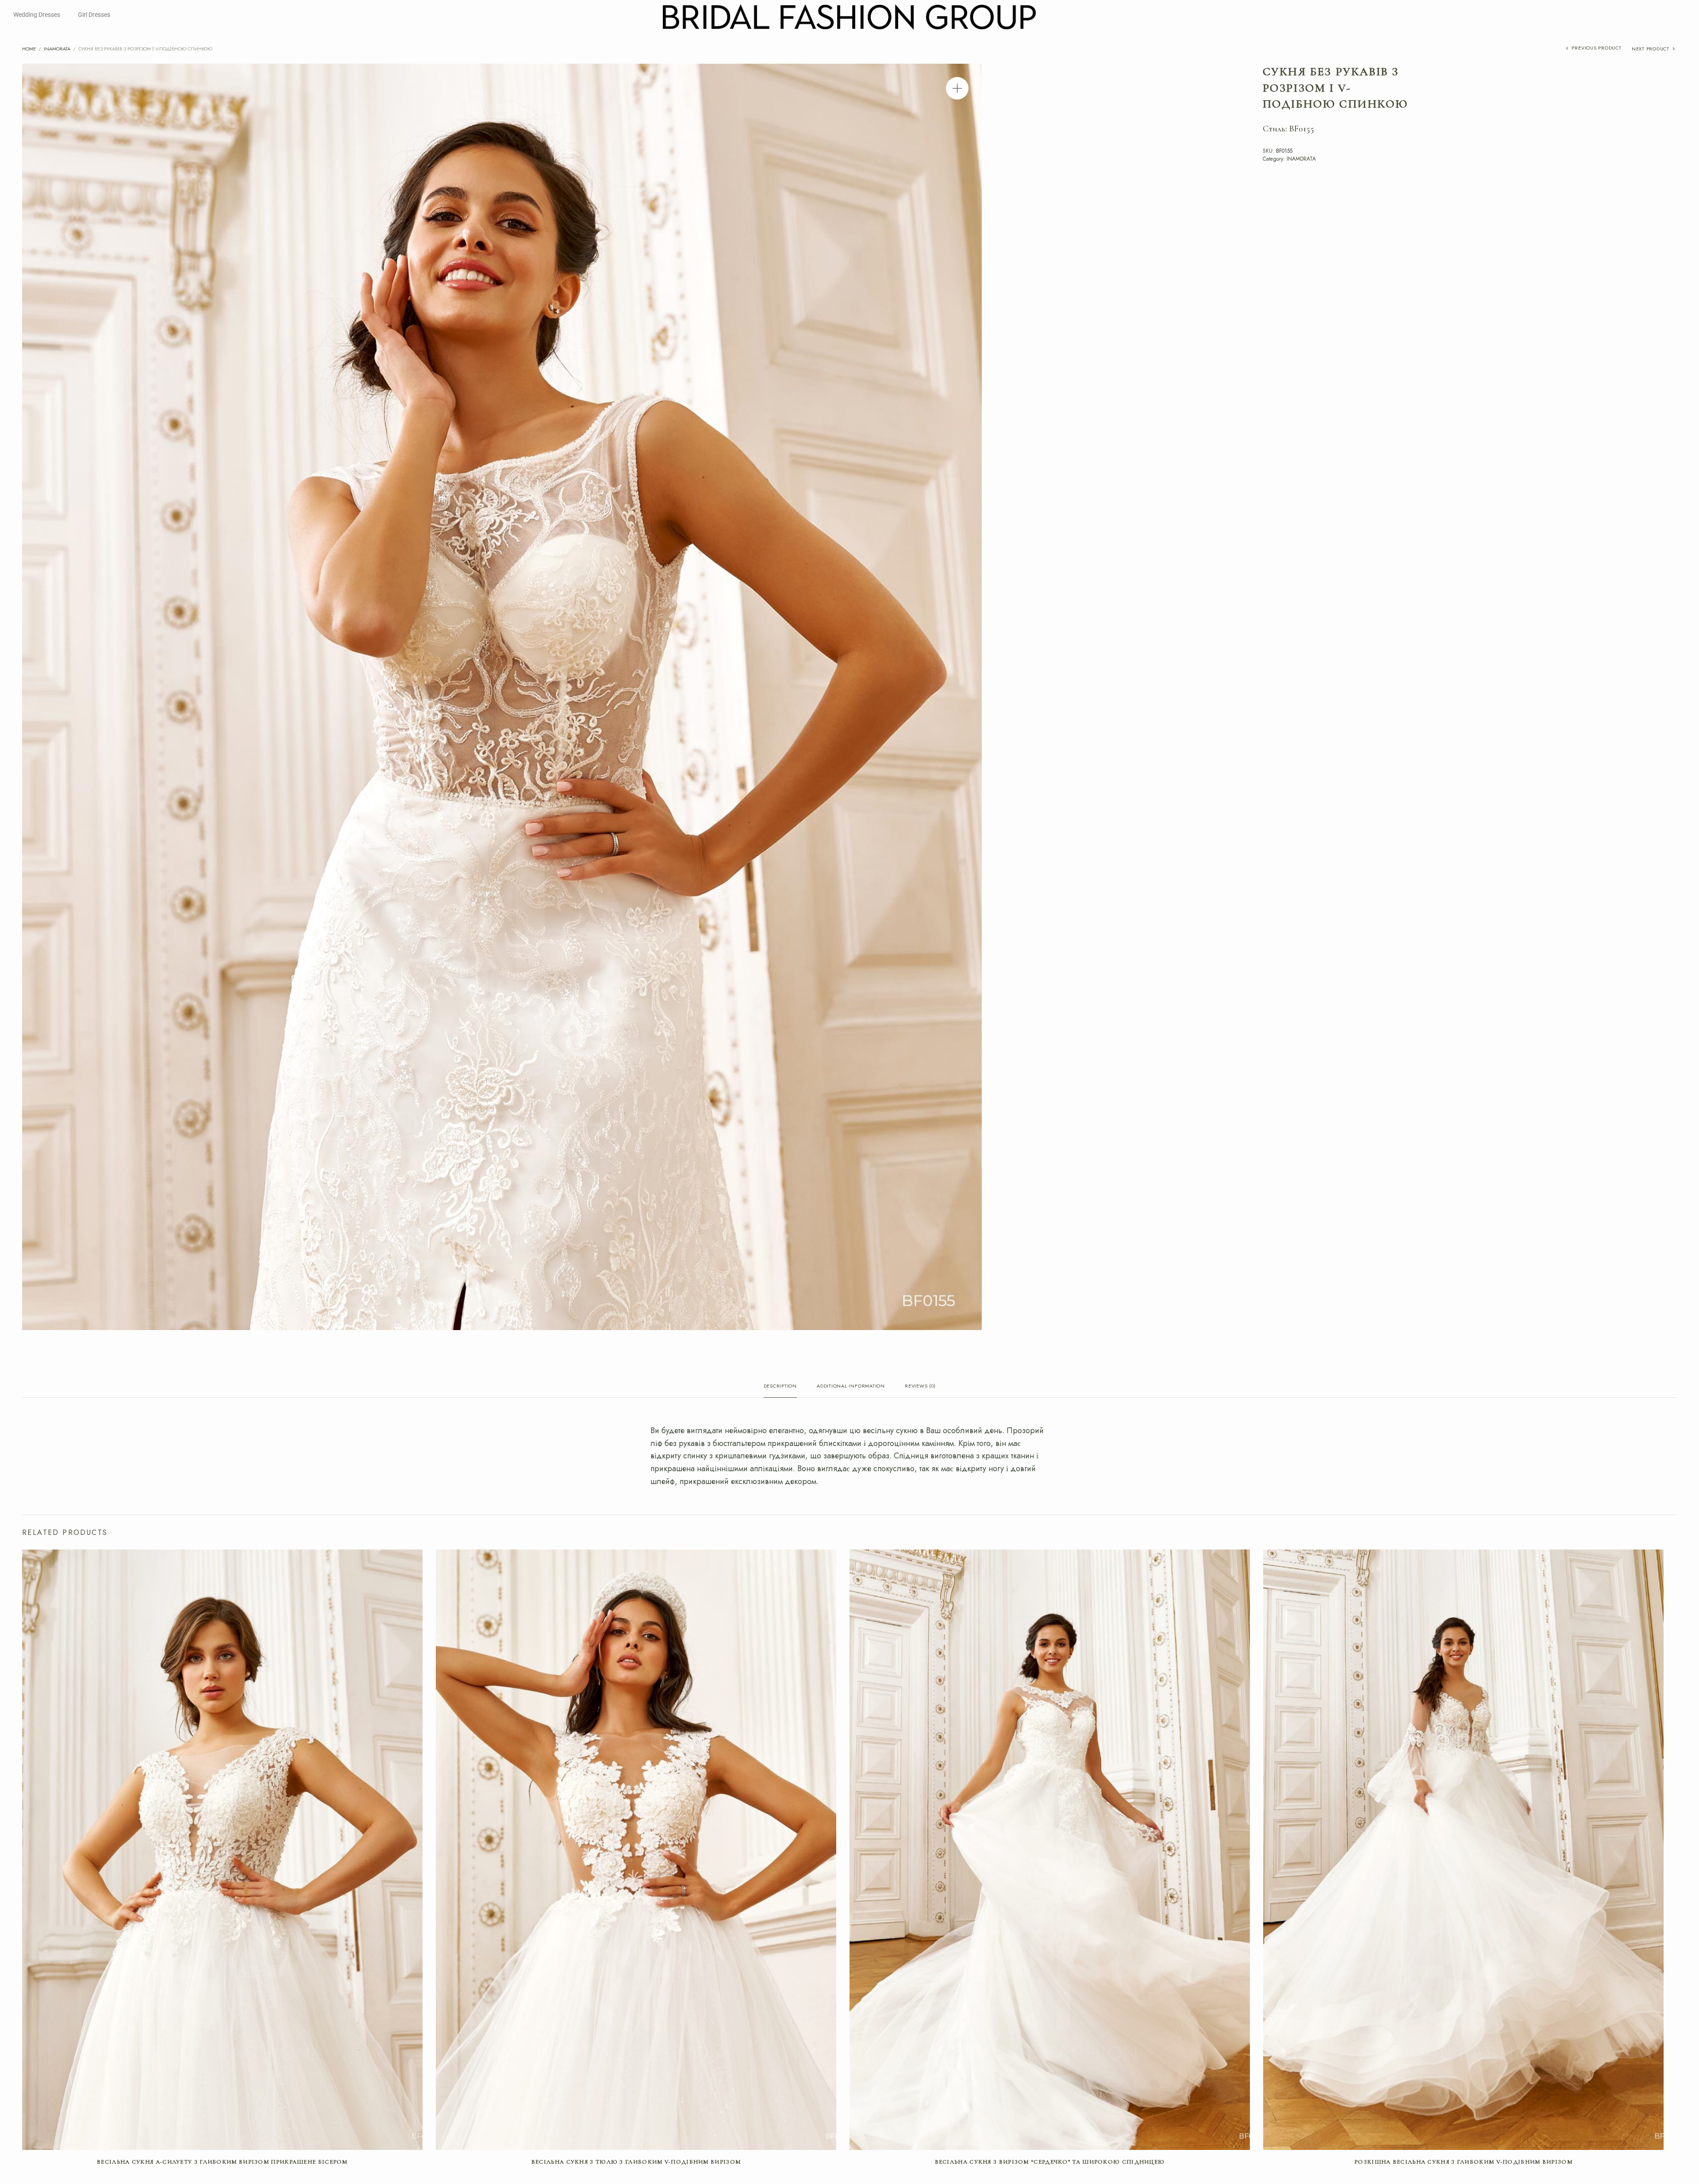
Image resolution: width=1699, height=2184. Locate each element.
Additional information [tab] (851, 1386)
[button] (957, 88)
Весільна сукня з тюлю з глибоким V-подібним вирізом (636, 2162)
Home (29, 49)
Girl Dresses (94, 15)
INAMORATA (57, 49)
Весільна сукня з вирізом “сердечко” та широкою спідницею (1050, 2162)
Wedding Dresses (37, 15)
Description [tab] (780, 1386)
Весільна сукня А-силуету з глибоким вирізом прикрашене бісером (222, 2162)
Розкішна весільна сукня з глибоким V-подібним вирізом (1463, 2162)
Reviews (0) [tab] (920, 1386)
